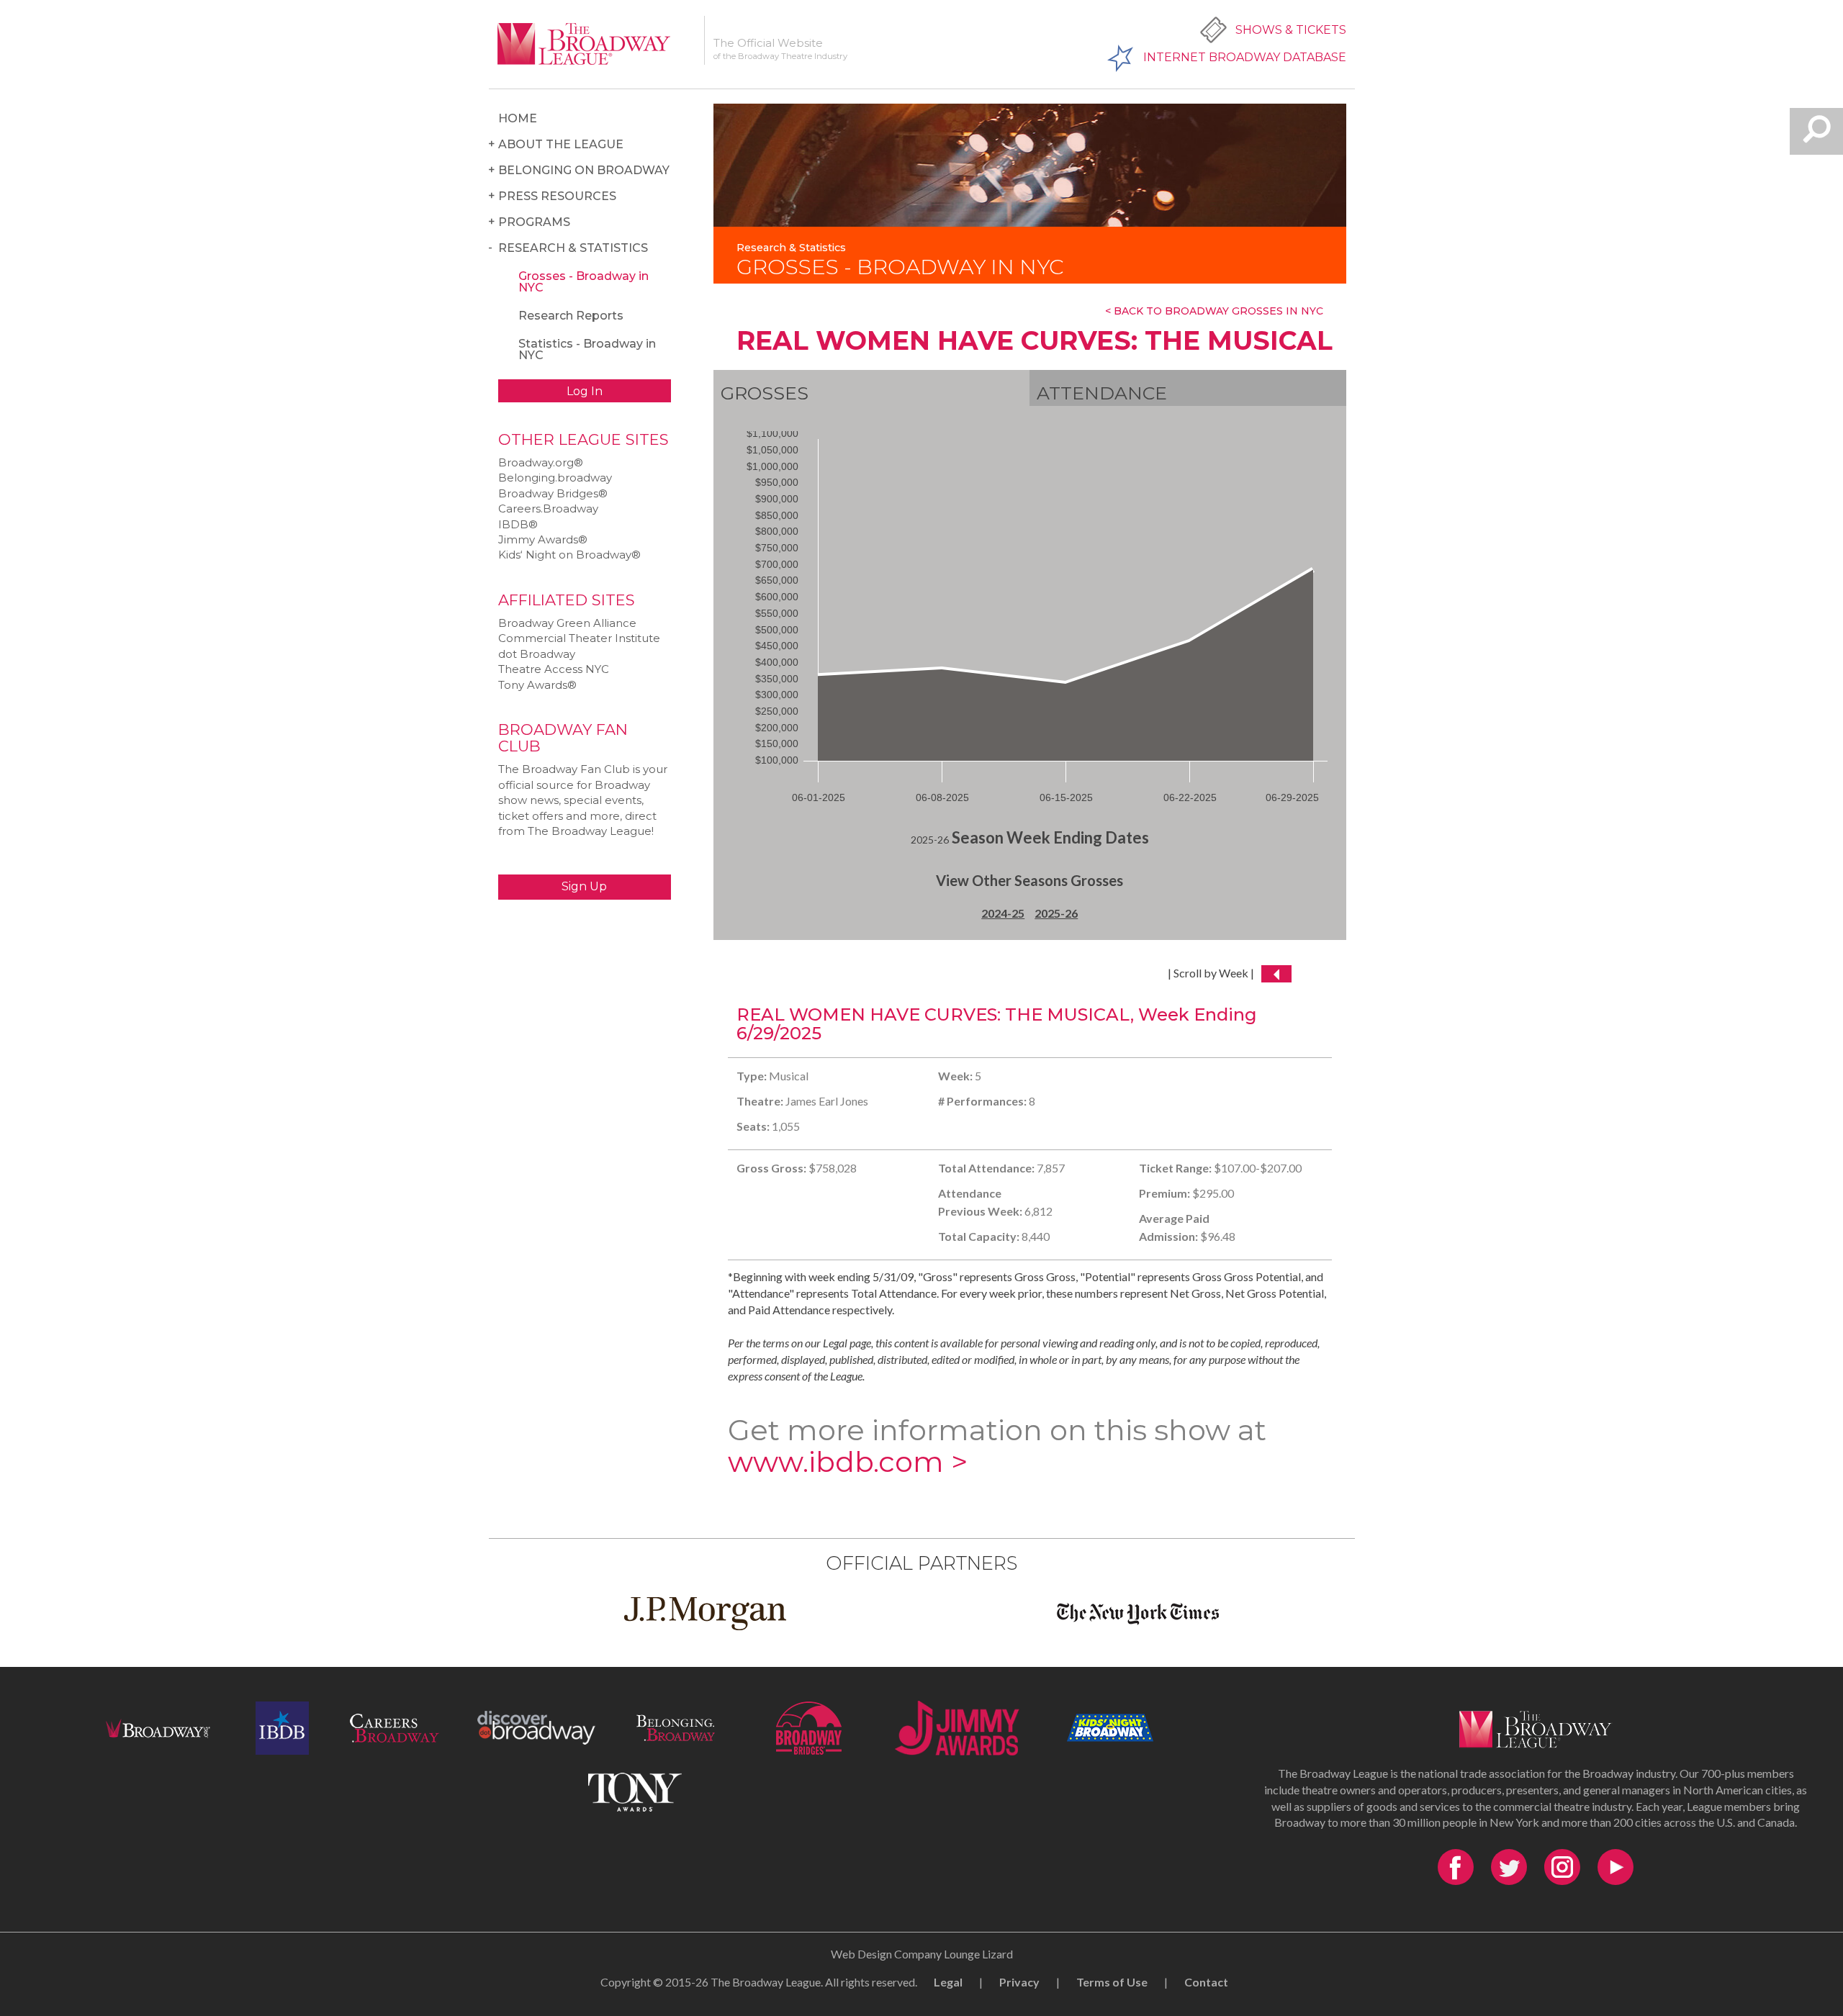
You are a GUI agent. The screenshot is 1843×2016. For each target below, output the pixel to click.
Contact (1206, 1982)
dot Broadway (537, 654)
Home (518, 118)
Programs (534, 222)
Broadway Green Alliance (567, 623)
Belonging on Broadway (584, 170)
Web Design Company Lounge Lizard (922, 1954)
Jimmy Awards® (543, 539)
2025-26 (1056, 913)
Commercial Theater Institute (579, 638)
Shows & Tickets (1291, 30)
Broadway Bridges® (553, 493)
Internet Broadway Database (1245, 57)
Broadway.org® (541, 462)
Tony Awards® (537, 685)
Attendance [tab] (1102, 393)
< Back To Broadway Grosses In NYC (1214, 311)
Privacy (1019, 1982)
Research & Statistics (573, 248)
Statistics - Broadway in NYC (587, 349)
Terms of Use (1112, 1982)
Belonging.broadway (555, 478)
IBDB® (518, 524)
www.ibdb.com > (848, 1461)
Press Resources (557, 196)
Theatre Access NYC (554, 669)
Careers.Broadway (548, 508)
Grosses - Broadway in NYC (583, 282)
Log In (585, 391)
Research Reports (571, 316)
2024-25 (1003, 913)
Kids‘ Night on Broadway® (569, 555)
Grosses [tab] (765, 393)
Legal (948, 1982)
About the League (561, 144)
